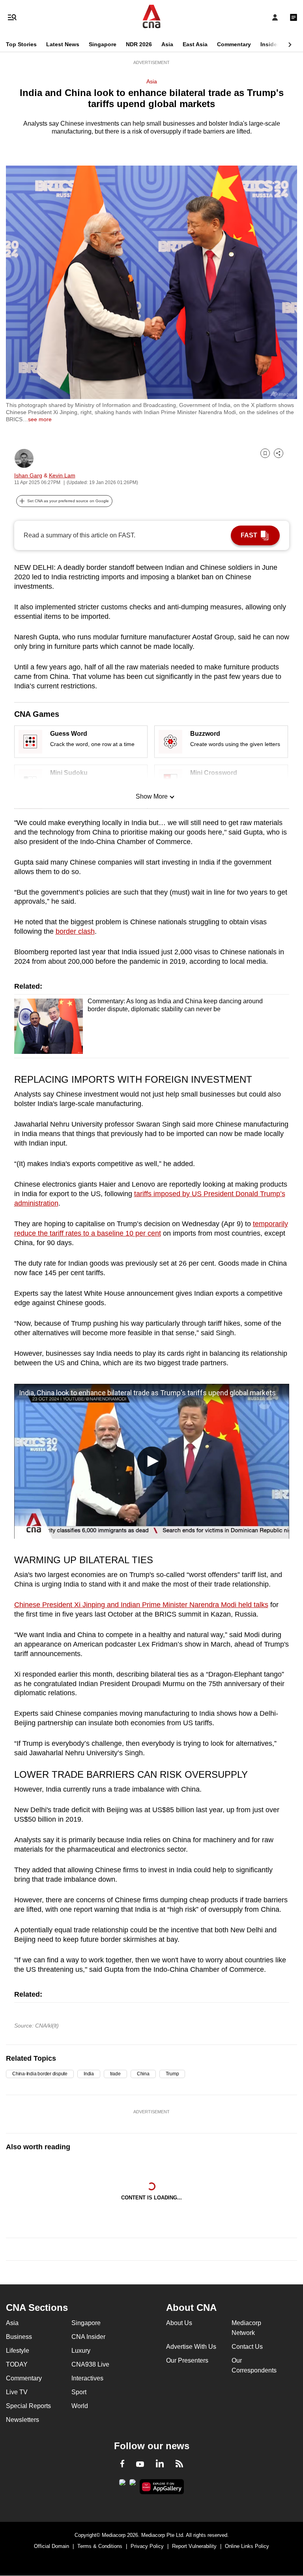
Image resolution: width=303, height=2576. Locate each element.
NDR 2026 (139, 44)
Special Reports (28, 2406)
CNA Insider (88, 2337)
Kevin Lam (62, 475)
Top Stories (21, 44)
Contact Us (247, 2347)
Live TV (17, 2392)
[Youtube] (140, 2465)
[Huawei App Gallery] (162, 2487)
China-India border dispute (40, 2074)
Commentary (234, 44)
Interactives (87, 2378)
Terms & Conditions (100, 2546)
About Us (179, 2323)
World (80, 2406)
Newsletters (22, 2420)
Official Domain (51, 2546)
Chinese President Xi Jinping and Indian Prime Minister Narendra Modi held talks (141, 1605)
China (143, 2074)
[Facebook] (122, 2465)
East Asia (195, 44)
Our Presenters (187, 2360)
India (89, 2074)
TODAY (17, 2364)
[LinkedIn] (160, 2465)
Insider (270, 44)
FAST (249, 535)
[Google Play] (122, 2485)
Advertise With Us (191, 2347)
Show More (152, 796)
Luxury (81, 2351)
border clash (75, 931)
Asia (167, 44)
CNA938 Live (90, 2364)
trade (115, 2074)
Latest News (63, 44)
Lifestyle (18, 2351)
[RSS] (179, 2465)
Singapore (103, 44)
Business (19, 2337)
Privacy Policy (147, 2546)
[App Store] (133, 2485)
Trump (172, 2074)
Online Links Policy (247, 2546)
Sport (79, 2392)
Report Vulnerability (194, 2546)
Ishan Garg (28, 475)
